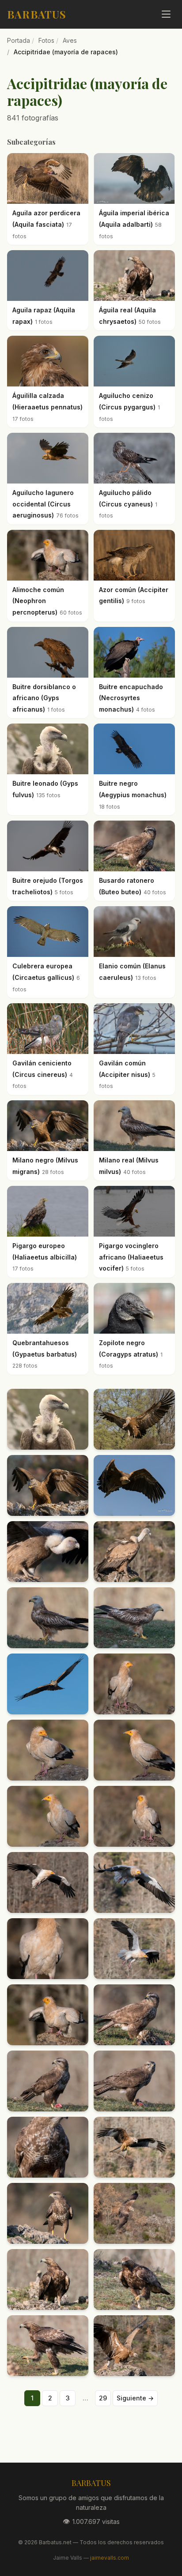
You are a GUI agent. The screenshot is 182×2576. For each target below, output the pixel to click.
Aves (70, 40)
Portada (19, 40)
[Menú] (166, 14)
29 (103, 2398)
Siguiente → (135, 2398)
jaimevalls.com (110, 2558)
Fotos (46, 40)
